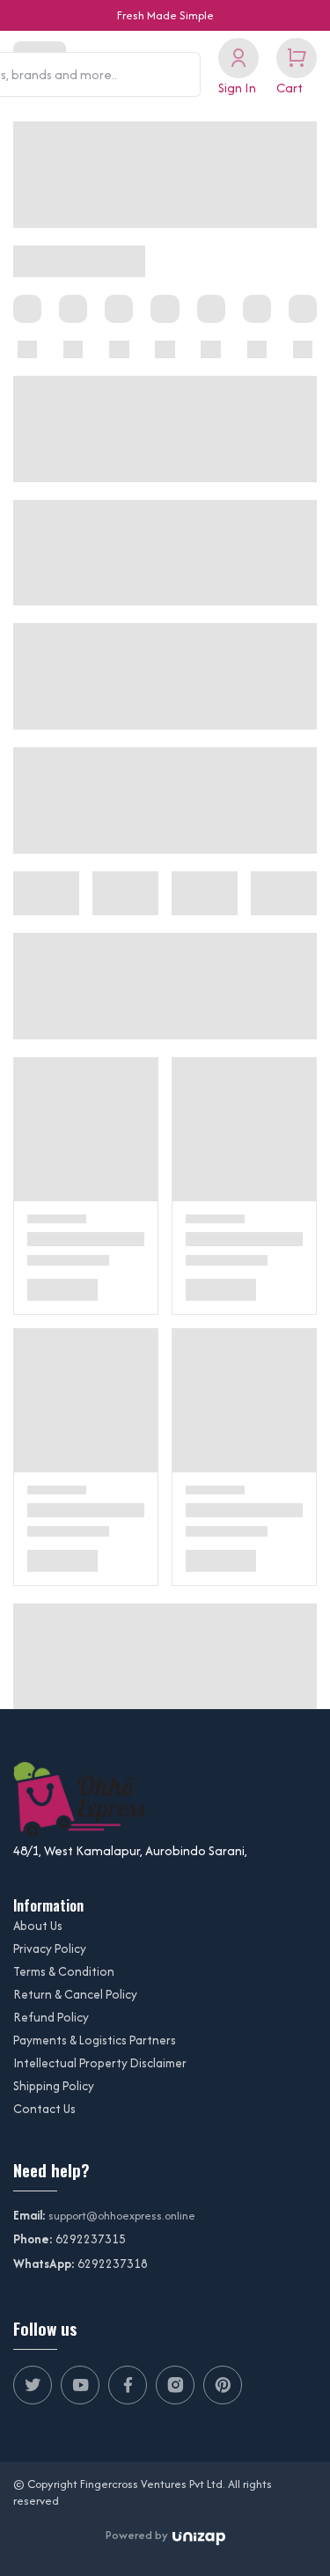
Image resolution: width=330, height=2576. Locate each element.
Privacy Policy (50, 1949)
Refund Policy (51, 2017)
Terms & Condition (64, 1971)
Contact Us (44, 2109)
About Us (38, 1926)
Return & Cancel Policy (75, 1994)
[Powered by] (199, 2536)
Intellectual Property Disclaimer (100, 2063)
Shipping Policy (54, 2086)
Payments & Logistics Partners (95, 2040)
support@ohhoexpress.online (122, 2216)
